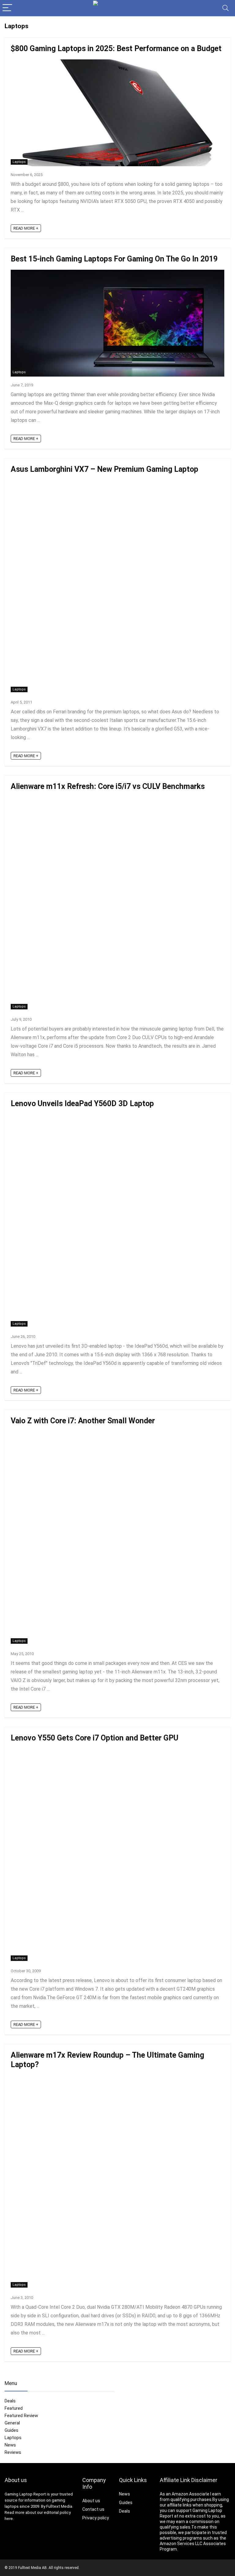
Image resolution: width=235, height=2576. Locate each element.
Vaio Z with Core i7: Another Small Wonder (83, 1421)
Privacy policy (96, 2518)
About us (91, 2501)
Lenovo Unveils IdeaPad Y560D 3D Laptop (82, 1104)
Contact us (93, 2509)
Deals (10, 2401)
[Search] (226, 8)
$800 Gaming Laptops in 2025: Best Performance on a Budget (116, 49)
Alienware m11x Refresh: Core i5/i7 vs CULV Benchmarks (108, 786)
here (9, 2519)
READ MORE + (26, 228)
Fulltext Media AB (32, 2568)
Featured (14, 2408)
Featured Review (21, 2416)
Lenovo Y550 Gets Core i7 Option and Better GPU (95, 1738)
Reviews (13, 2452)
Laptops (19, 162)
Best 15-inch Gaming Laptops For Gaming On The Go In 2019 (114, 259)
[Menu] (7, 8)
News (10, 2445)
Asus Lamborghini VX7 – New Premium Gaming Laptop (104, 469)
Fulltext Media (59, 2506)
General (12, 2423)
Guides (11, 2430)
